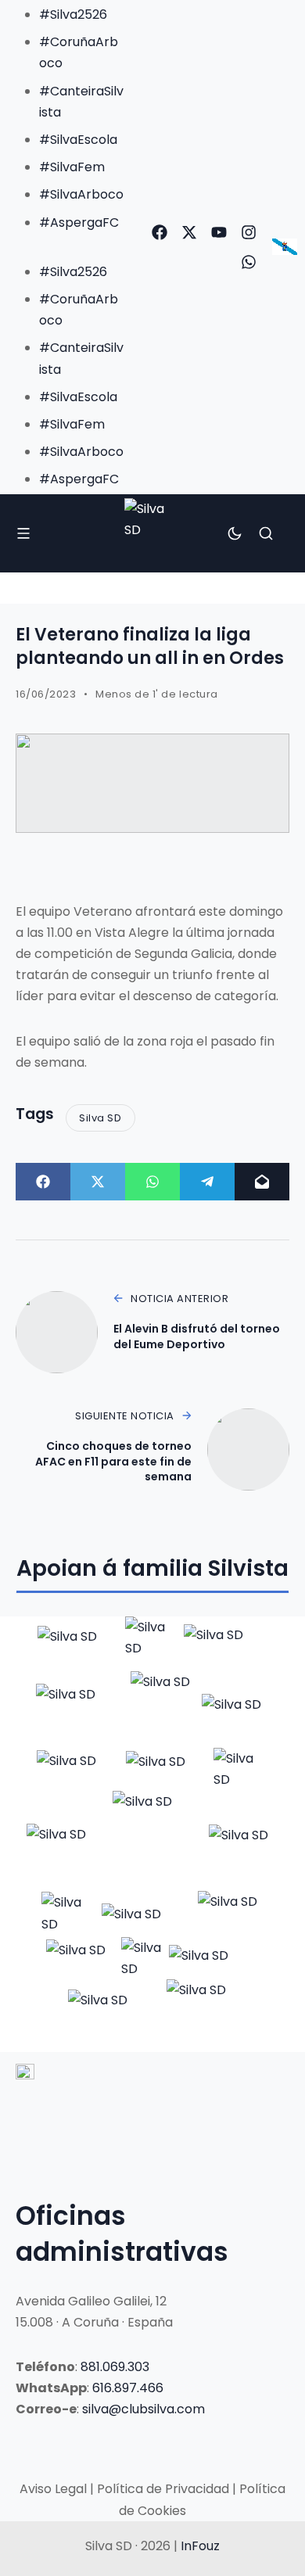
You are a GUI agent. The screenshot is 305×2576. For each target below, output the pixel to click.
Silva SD (100, 1118)
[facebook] (160, 232)
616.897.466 (128, 2388)
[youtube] (219, 232)
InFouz (200, 2546)
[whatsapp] (249, 262)
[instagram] (249, 232)
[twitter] (189, 232)
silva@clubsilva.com (144, 2409)
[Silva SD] (153, 533)
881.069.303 (115, 2367)
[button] (67, 244)
